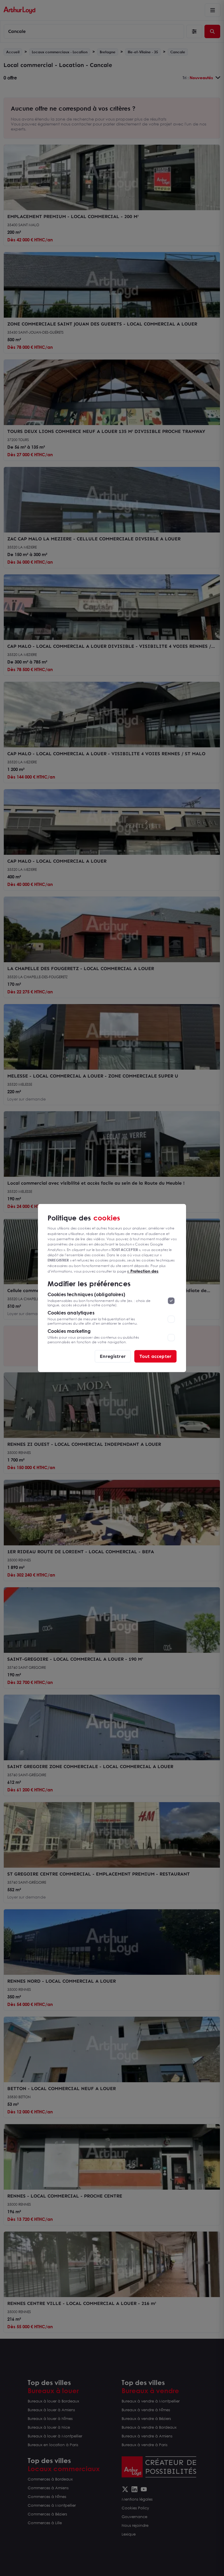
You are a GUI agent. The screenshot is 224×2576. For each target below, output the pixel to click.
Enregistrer (113, 1356)
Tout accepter (155, 1356)
